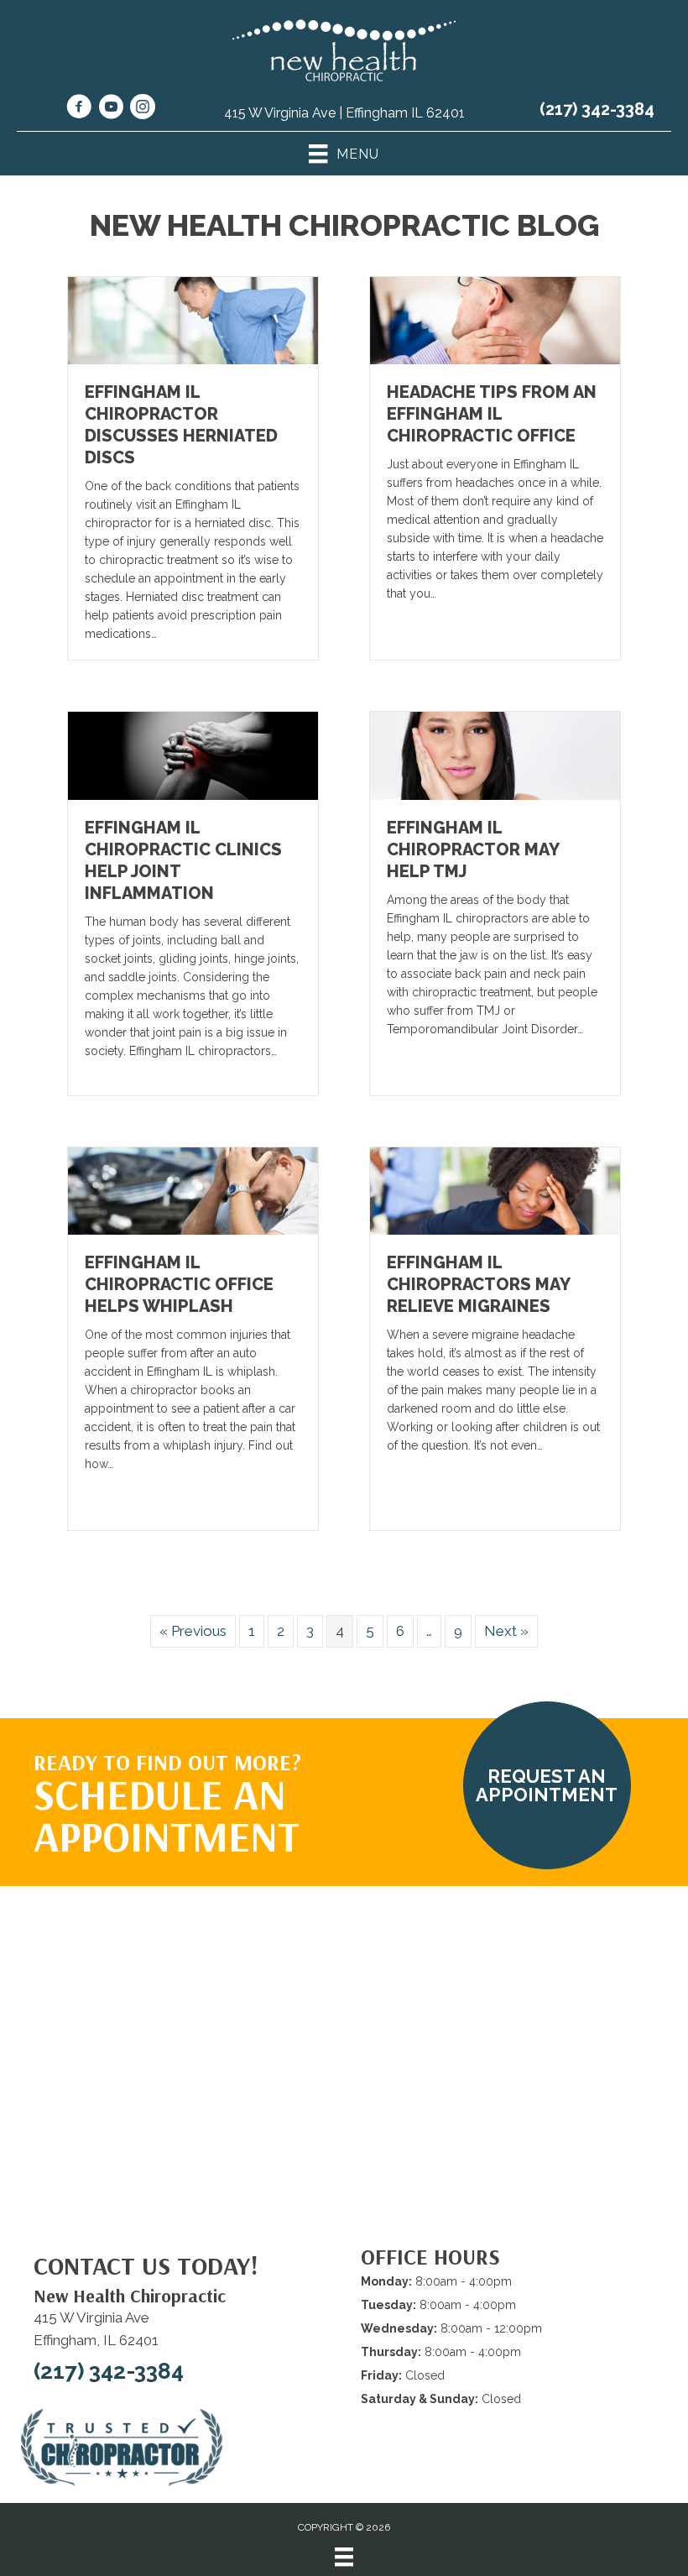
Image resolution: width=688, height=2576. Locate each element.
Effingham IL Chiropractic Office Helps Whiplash (179, 1284)
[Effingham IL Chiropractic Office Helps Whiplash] (193, 1189)
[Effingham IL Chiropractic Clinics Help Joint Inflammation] (193, 755)
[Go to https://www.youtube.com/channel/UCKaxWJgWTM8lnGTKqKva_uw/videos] (111, 109)
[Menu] (344, 2557)
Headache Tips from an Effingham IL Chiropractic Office (492, 414)
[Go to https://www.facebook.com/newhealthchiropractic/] (79, 109)
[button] (547, 1785)
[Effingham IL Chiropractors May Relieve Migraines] (495, 1189)
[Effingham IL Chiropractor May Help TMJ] (495, 755)
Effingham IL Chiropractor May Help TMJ (473, 849)
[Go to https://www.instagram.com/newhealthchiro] (143, 109)
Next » (506, 1631)
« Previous (193, 1631)
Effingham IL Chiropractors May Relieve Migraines (478, 1284)
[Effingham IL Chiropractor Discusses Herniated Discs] (193, 320)
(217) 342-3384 (597, 109)
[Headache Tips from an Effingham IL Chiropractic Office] (495, 320)
